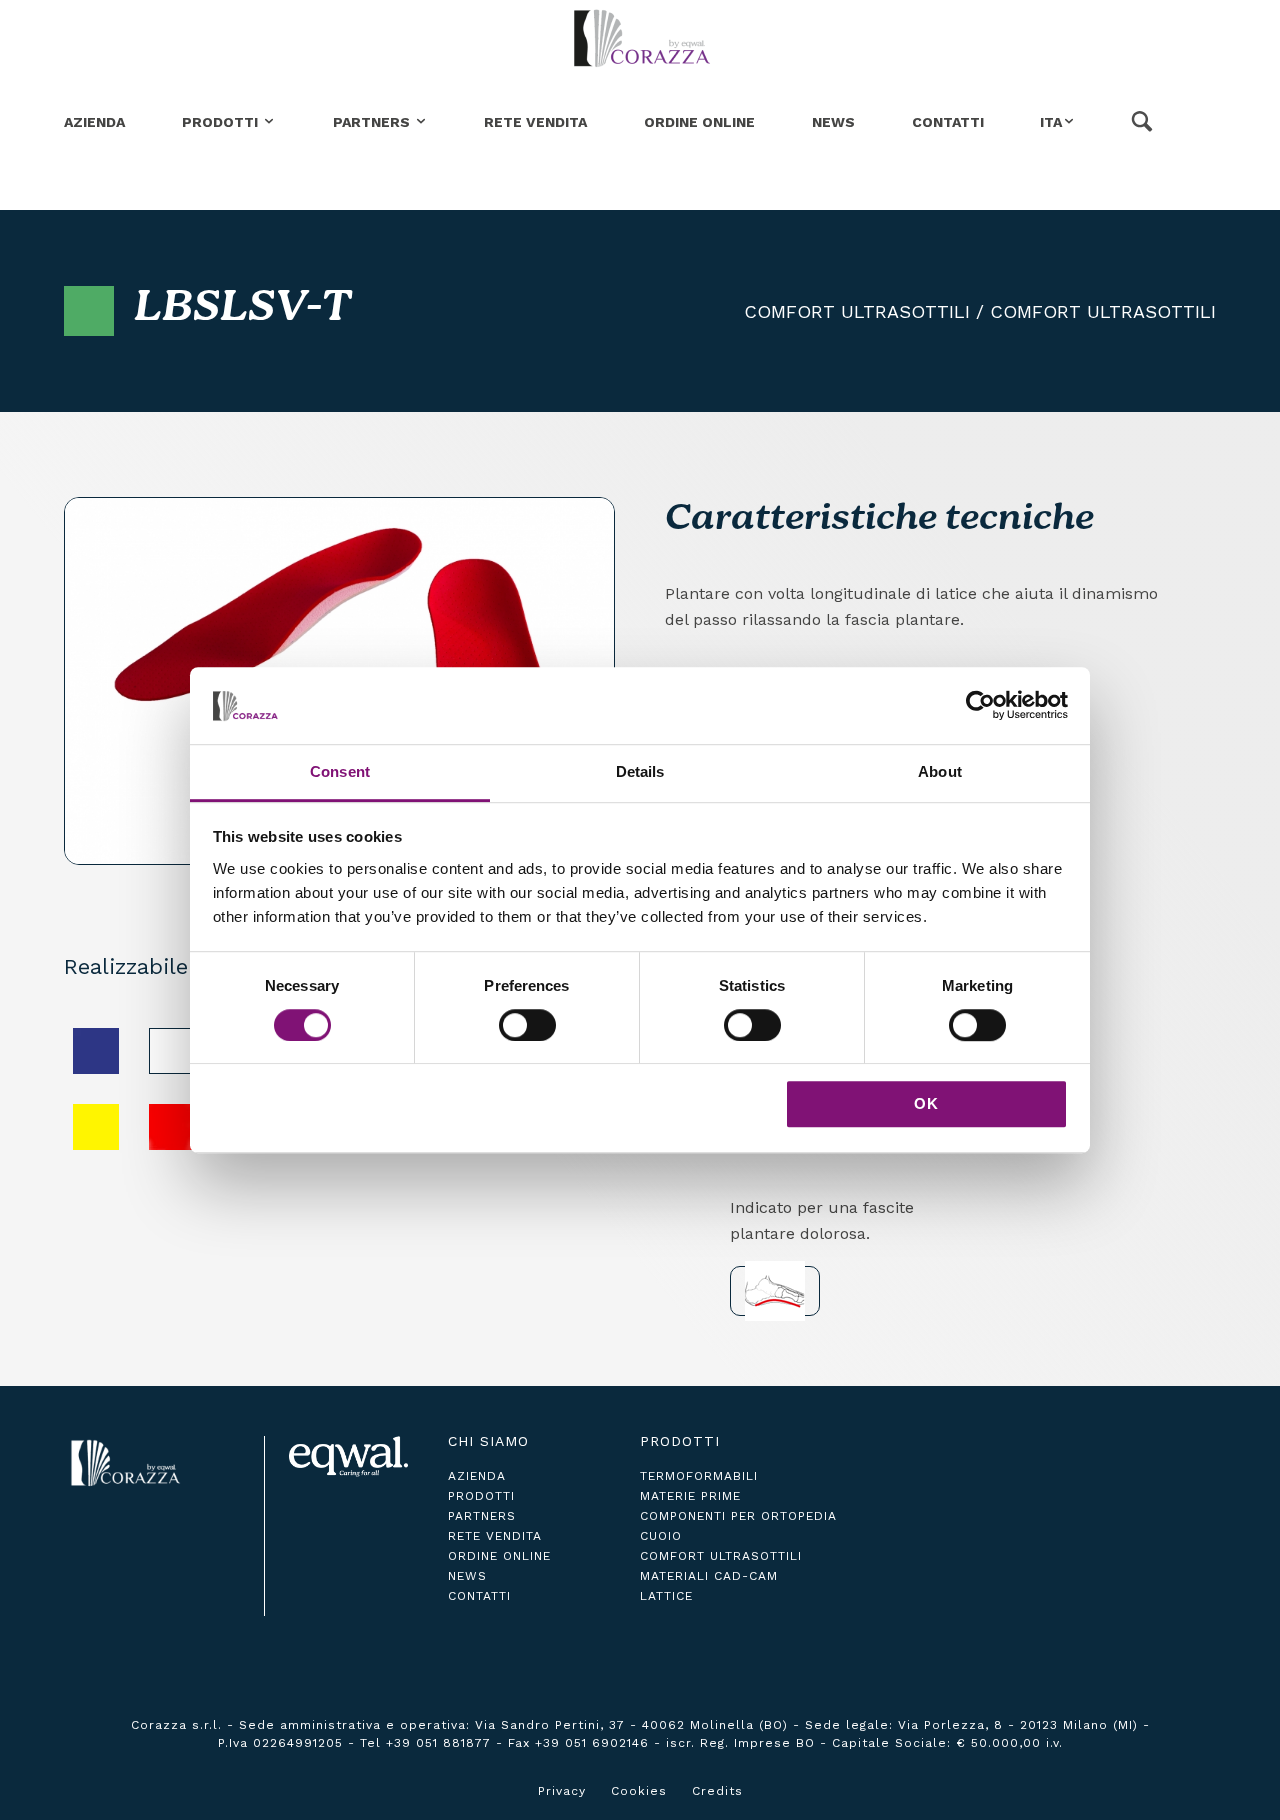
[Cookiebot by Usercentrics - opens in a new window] (980, 706)
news (467, 1576)
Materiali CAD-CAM (709, 1576)
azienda (477, 1476)
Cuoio (661, 1536)
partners (482, 1516)
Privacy (562, 1791)
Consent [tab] (340, 771)
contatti (479, 1596)
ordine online (499, 1556)
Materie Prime (690, 1496)
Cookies (639, 1791)
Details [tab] (640, 771)
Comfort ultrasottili (857, 311)
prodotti (481, 1496)
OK (926, 1103)
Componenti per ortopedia (738, 1516)
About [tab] (940, 771)
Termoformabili (699, 1476)
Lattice (666, 1596)
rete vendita (495, 1536)
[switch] (527, 1025)
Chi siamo (488, 1441)
